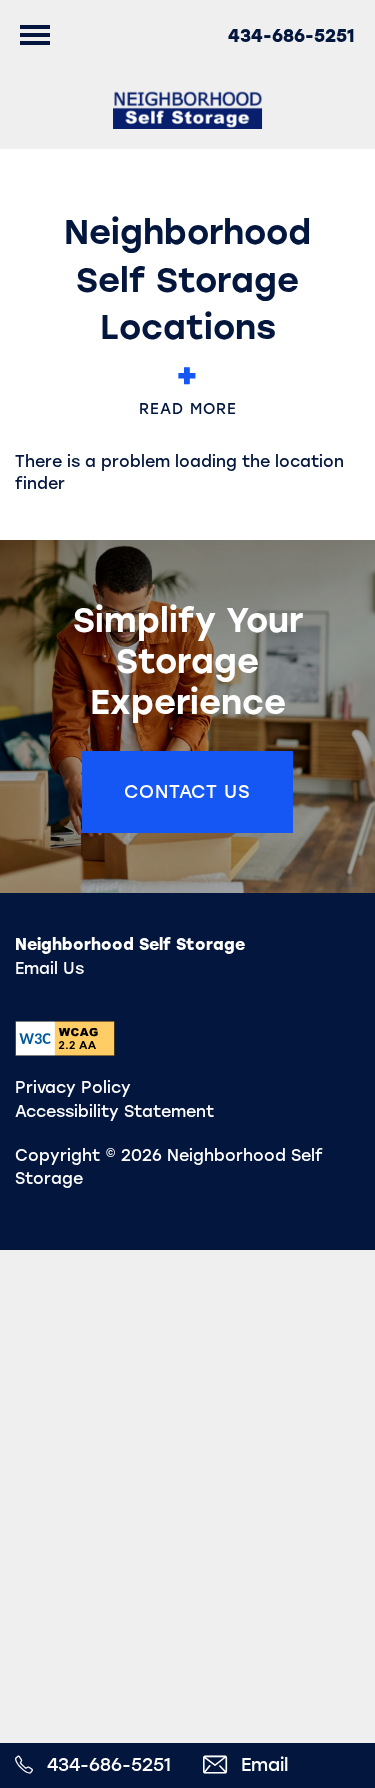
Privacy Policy (73, 1087)
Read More (188, 409)
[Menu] (35, 35)
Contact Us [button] (187, 792)
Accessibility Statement (114, 1111)
